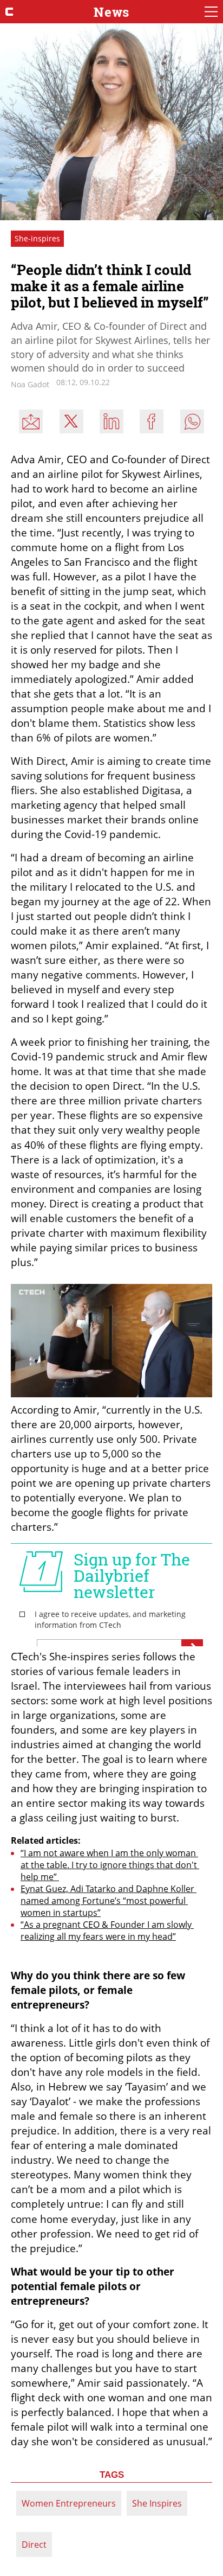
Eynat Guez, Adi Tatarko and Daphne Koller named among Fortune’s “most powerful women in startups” (109, 1901)
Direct (34, 2545)
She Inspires (157, 2503)
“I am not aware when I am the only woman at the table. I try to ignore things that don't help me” (110, 1865)
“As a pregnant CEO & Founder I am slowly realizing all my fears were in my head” (107, 1931)
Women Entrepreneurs (69, 2503)
